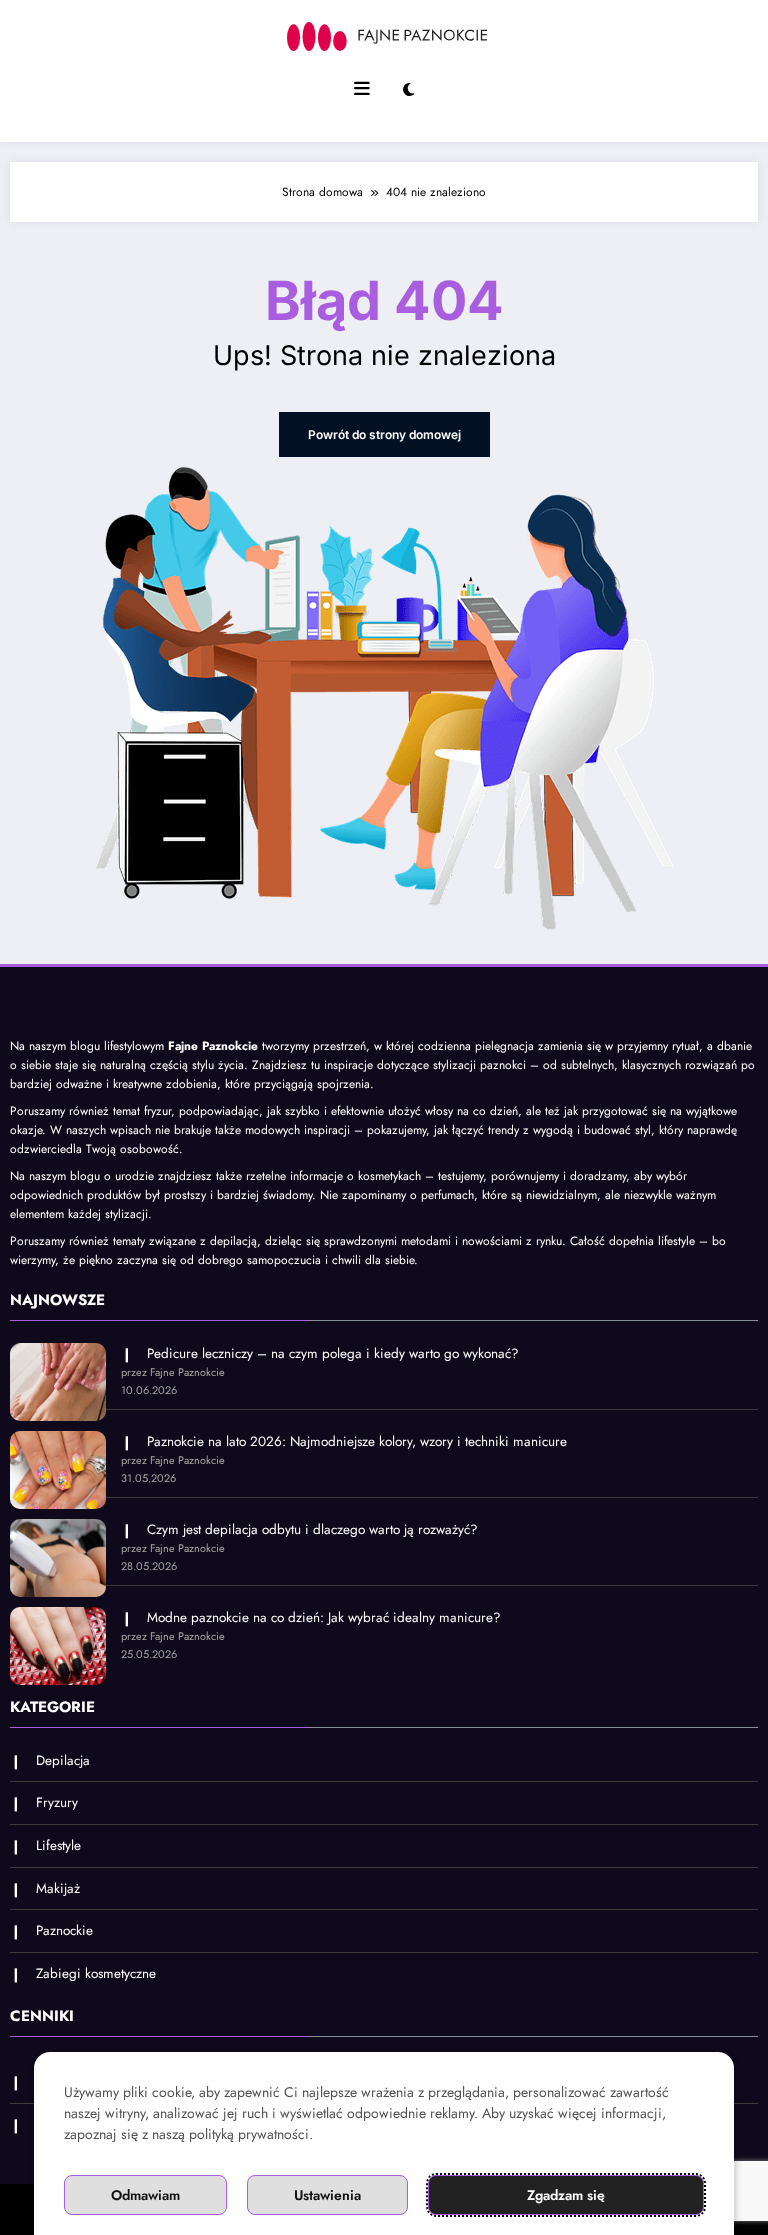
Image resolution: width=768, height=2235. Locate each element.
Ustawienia (327, 2195)
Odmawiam (145, 2195)
